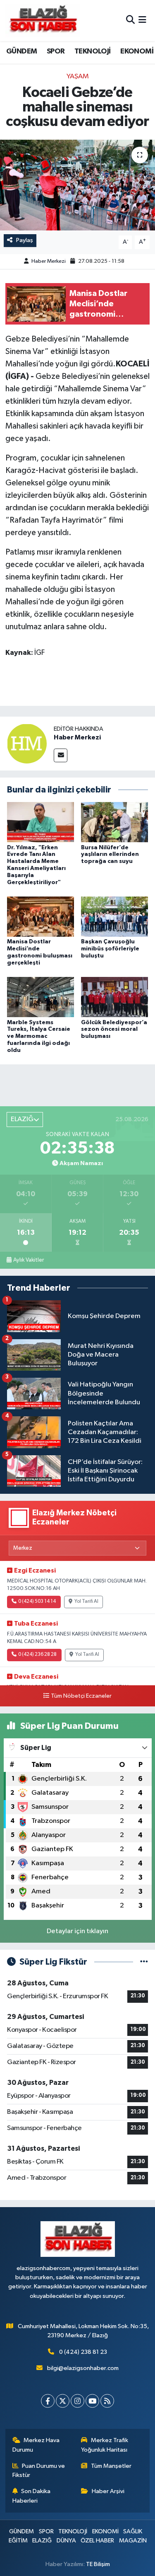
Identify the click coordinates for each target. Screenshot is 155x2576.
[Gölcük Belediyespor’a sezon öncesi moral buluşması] (114, 997)
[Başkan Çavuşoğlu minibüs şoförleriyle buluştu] (114, 917)
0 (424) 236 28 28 (37, 1655)
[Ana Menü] (142, 21)
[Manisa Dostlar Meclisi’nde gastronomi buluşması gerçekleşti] (41, 917)
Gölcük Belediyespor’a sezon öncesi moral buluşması (114, 1030)
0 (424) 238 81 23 (83, 2352)
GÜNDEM (21, 51)
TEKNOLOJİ (93, 51)
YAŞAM (78, 76)
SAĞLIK (133, 2531)
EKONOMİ (137, 51)
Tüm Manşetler (111, 2466)
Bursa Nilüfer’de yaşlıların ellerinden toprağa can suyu (110, 855)
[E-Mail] (61, 755)
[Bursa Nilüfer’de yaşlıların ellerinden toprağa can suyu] (114, 822)
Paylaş (25, 240)
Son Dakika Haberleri (32, 2496)
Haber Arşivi (108, 2491)
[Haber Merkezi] (27, 743)
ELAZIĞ (42, 2541)
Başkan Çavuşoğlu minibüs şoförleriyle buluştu (110, 949)
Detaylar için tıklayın (77, 1931)
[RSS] (107, 2401)
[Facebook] (48, 2401)
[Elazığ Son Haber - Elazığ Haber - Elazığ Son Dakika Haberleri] (43, 21)
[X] (63, 2401)
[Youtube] (92, 2401)
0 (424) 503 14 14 (37, 1602)
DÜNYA (66, 2541)
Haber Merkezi (49, 261)
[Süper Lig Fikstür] (144, 1962)
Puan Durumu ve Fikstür (39, 2471)
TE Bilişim (98, 2564)
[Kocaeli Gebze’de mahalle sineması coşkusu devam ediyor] (77, 185)
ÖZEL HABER (97, 2541)
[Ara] (130, 21)
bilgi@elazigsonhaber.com (83, 2368)
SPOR (56, 51)
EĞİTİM (18, 2541)
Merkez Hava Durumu (36, 2445)
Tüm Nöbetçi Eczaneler (81, 1696)
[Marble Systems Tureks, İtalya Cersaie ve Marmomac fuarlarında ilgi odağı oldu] (41, 997)
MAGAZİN (133, 2541)
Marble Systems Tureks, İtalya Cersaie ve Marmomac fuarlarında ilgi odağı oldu (39, 1036)
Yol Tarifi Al (86, 1602)
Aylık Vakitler (29, 1260)
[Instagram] (77, 2401)
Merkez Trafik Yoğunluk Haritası (105, 2445)
